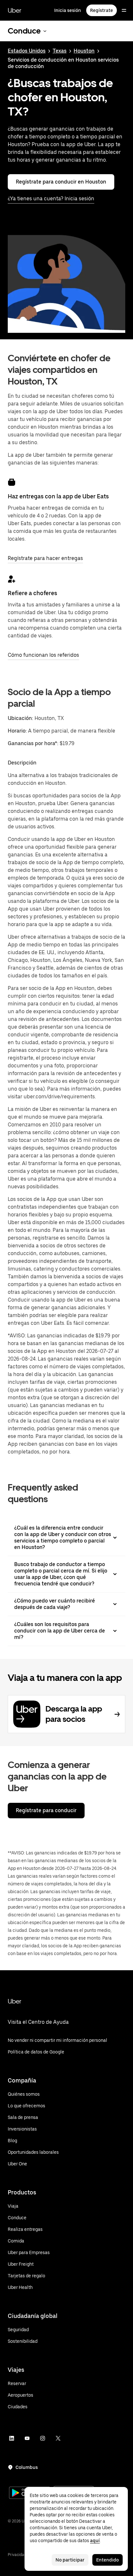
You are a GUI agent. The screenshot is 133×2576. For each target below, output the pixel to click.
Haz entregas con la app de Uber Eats (58, 496)
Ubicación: (20, 718)
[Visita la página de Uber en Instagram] (43, 2438)
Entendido (107, 2560)
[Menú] (124, 10)
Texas (60, 51)
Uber (15, 10)
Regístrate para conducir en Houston (61, 182)
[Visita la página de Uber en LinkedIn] (12, 2438)
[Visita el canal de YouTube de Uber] (27, 2438)
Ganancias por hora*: (34, 743)
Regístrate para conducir (46, 1810)
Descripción (22, 763)
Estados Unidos (27, 51)
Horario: (18, 731)
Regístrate (102, 10)
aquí (95, 2541)
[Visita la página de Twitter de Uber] (58, 2438)
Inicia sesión (68, 10)
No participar (70, 2560)
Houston (84, 51)
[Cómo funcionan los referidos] (12, 579)
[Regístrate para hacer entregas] (12, 482)
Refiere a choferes (32, 593)
